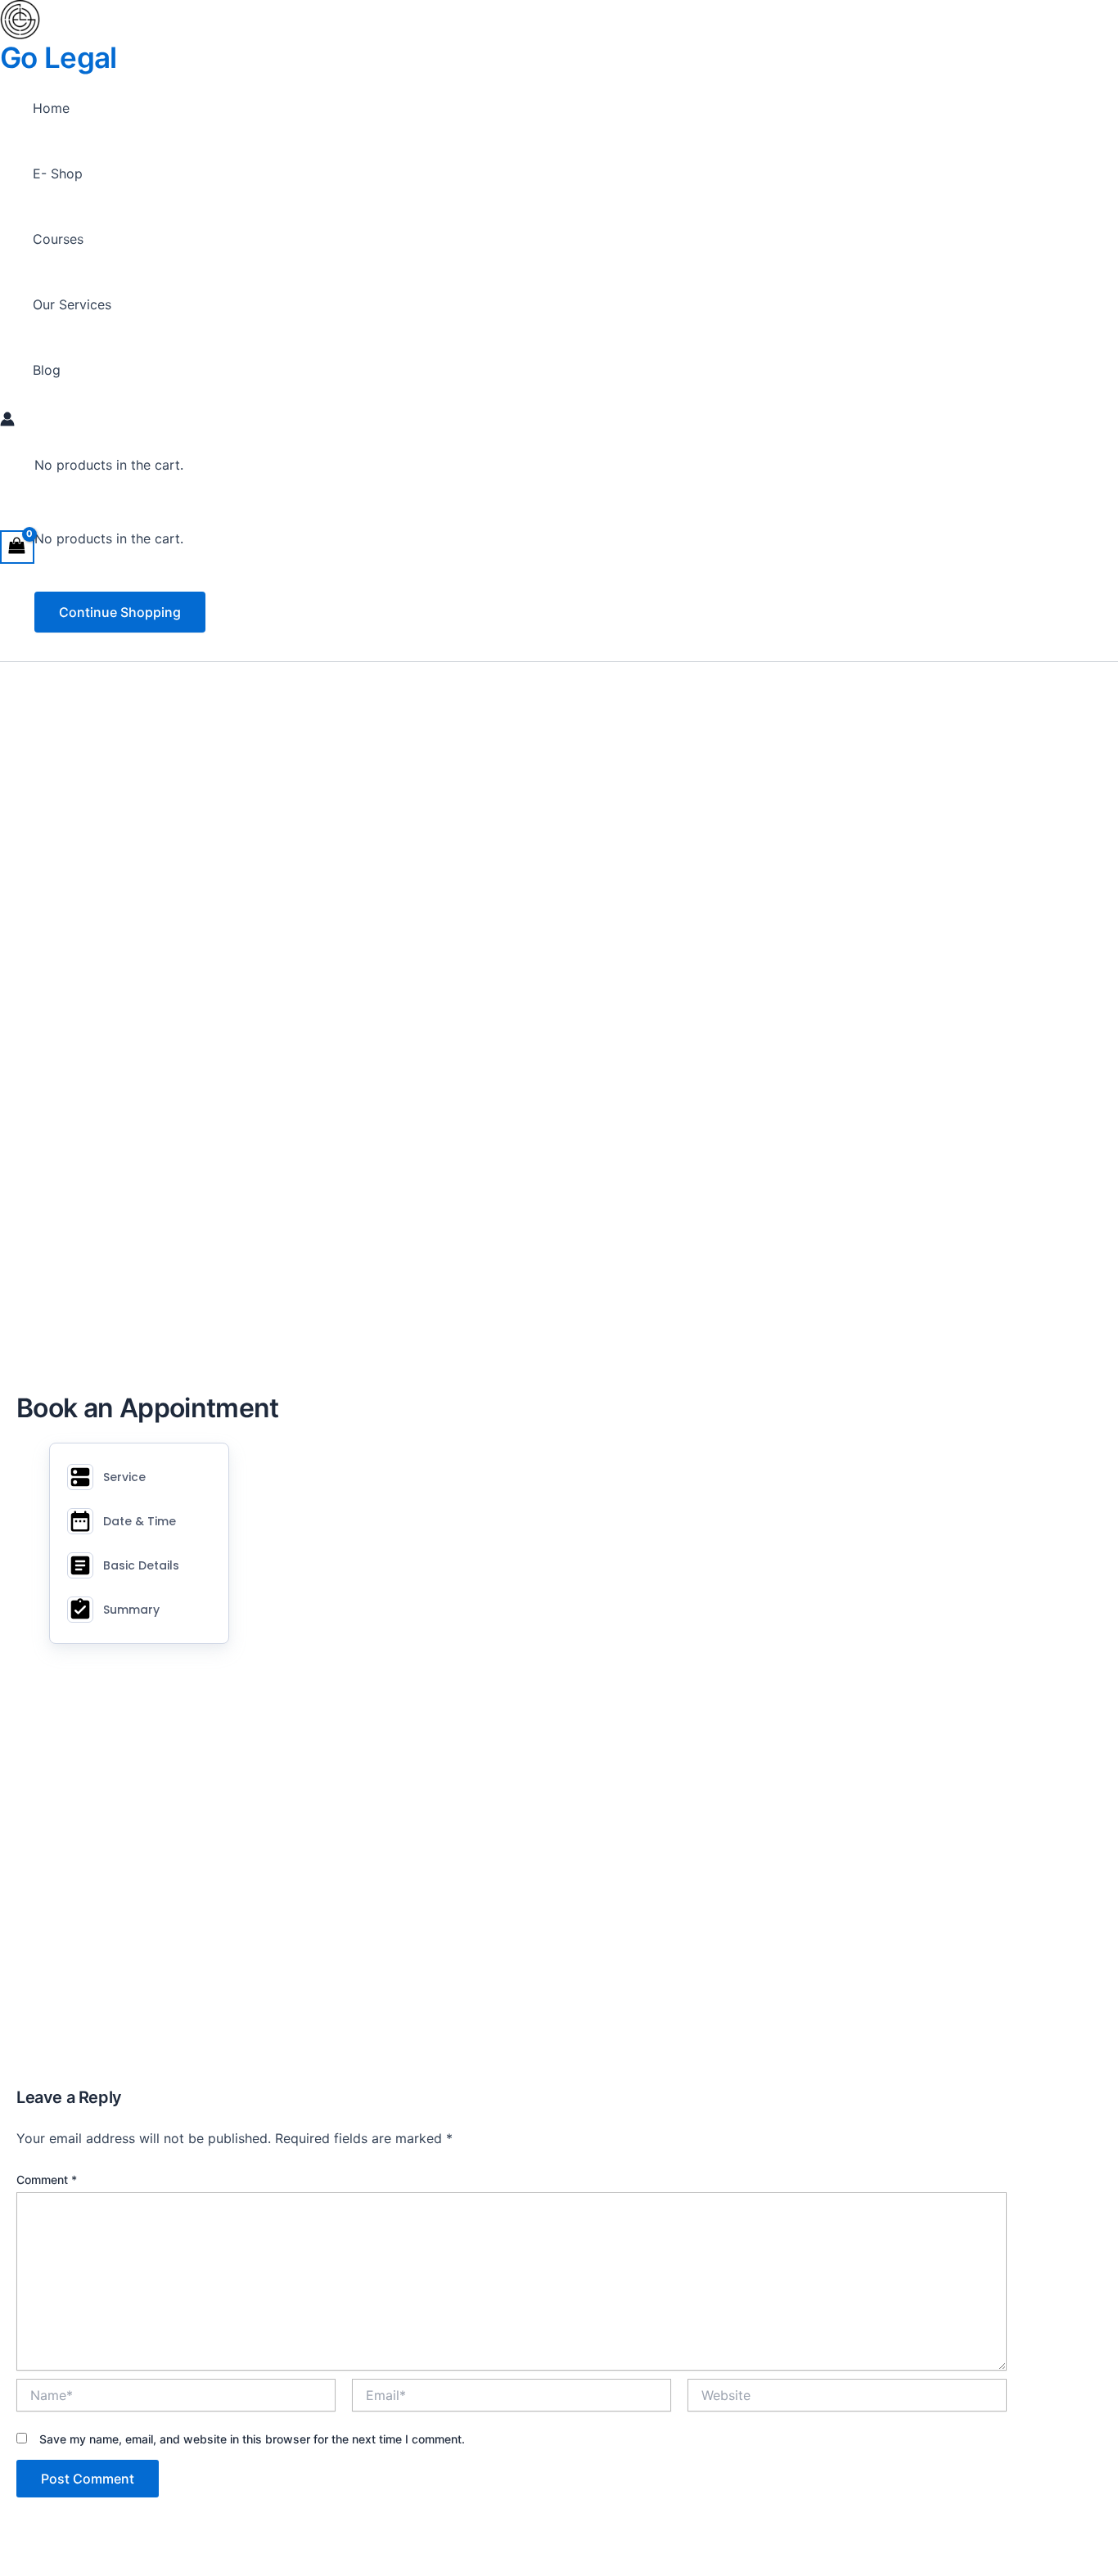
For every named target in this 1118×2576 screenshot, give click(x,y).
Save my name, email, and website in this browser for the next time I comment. (252, 2439)
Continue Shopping (120, 612)
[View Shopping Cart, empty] (17, 547)
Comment (47, 2180)
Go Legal (58, 57)
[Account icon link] (7, 421)
